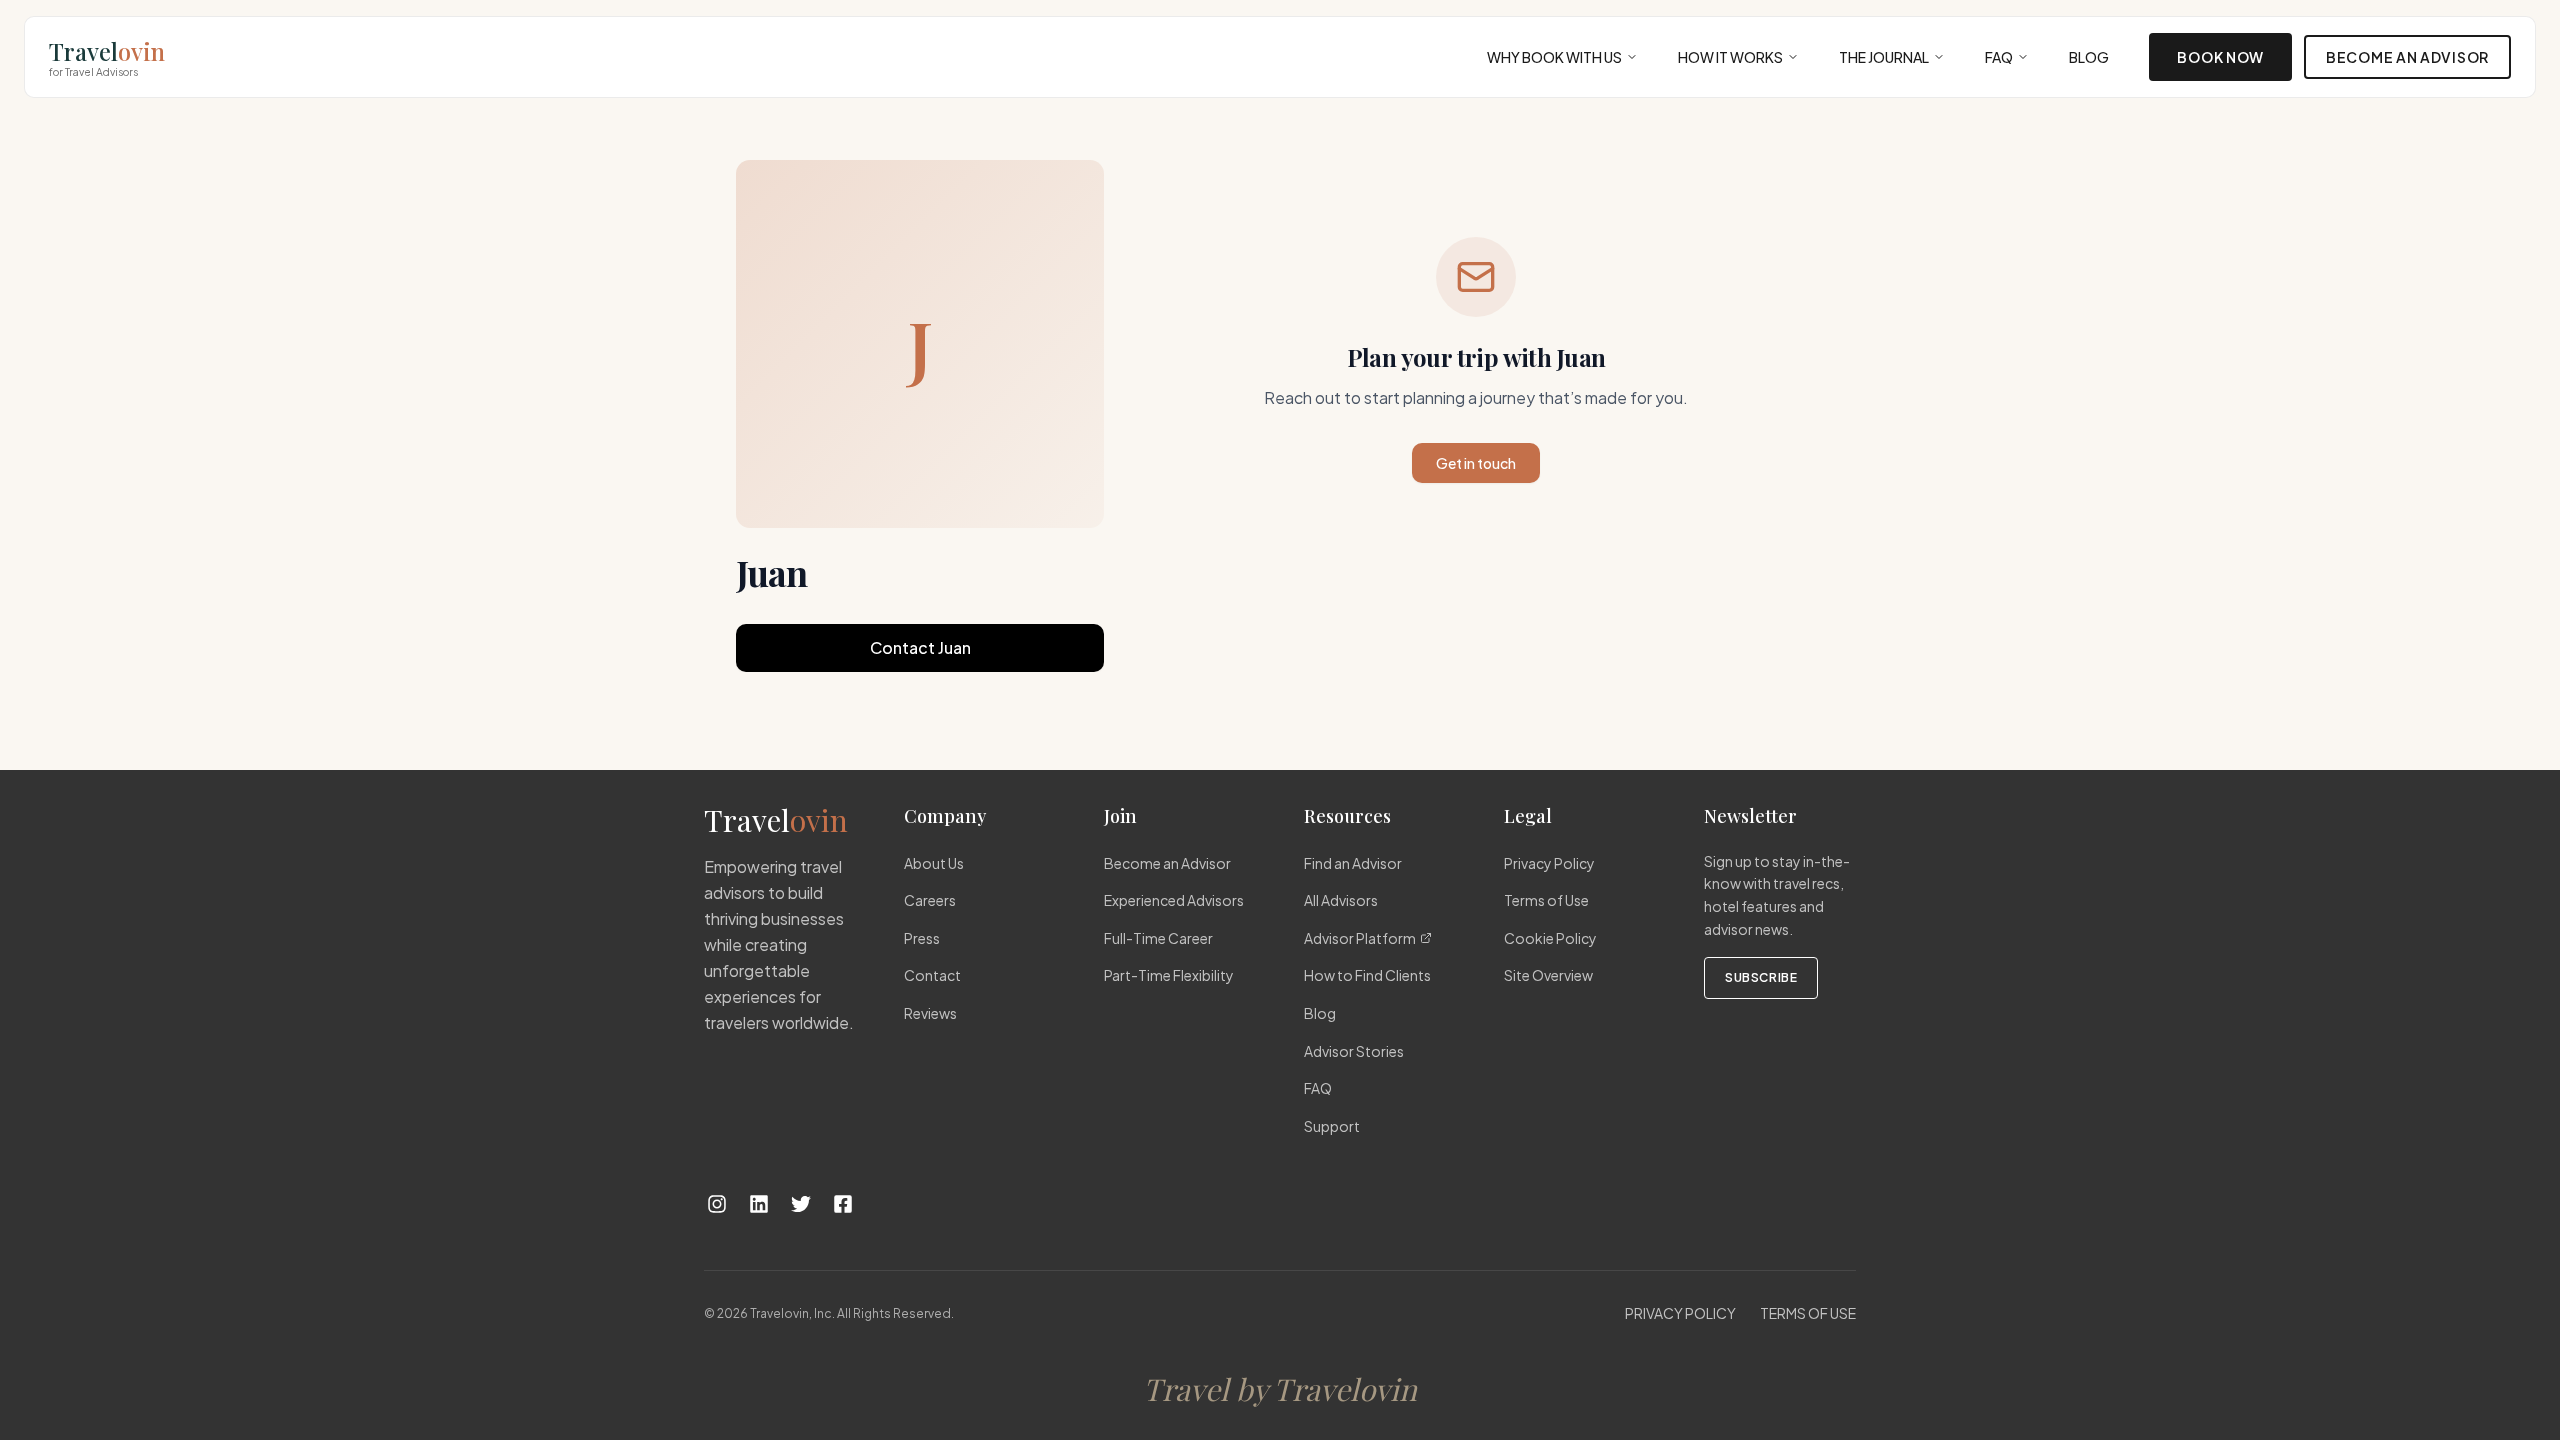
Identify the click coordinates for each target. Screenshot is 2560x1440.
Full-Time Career (1158, 938)
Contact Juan (920, 647)
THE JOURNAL (1884, 57)
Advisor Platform (1360, 938)
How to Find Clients (1367, 975)
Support (1332, 1126)
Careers (930, 900)
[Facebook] (843, 1204)
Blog (1320, 1013)
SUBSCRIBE (1761, 977)
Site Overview (1548, 975)
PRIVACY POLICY (1680, 1313)
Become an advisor (2407, 57)
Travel (107, 56)
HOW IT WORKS (1730, 57)
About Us (934, 863)
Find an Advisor (1353, 863)
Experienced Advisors (1174, 900)
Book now (2220, 57)
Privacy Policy (1549, 863)
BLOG (2089, 57)
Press (922, 938)
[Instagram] (717, 1204)
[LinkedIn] (759, 1204)
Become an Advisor (1167, 863)
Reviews (930, 1013)
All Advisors (1341, 900)
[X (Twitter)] (801, 1204)
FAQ (1999, 57)
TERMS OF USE (1808, 1313)
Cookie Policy (1550, 938)
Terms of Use (1546, 900)
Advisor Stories (1354, 1051)
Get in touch (1476, 463)
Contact (932, 975)
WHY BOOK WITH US (1554, 57)
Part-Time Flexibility (1169, 975)
